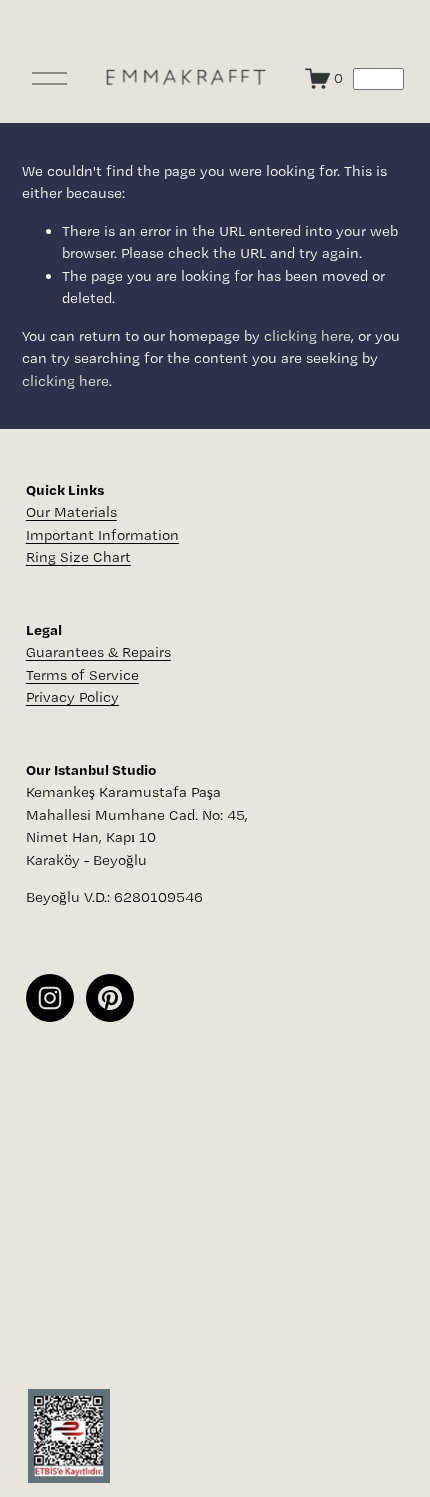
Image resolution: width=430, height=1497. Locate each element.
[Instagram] (50, 998)
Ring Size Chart (78, 557)
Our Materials (71, 512)
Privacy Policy (72, 697)
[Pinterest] (110, 998)
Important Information (102, 535)
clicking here (307, 336)
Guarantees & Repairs (98, 652)
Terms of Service (82, 675)
